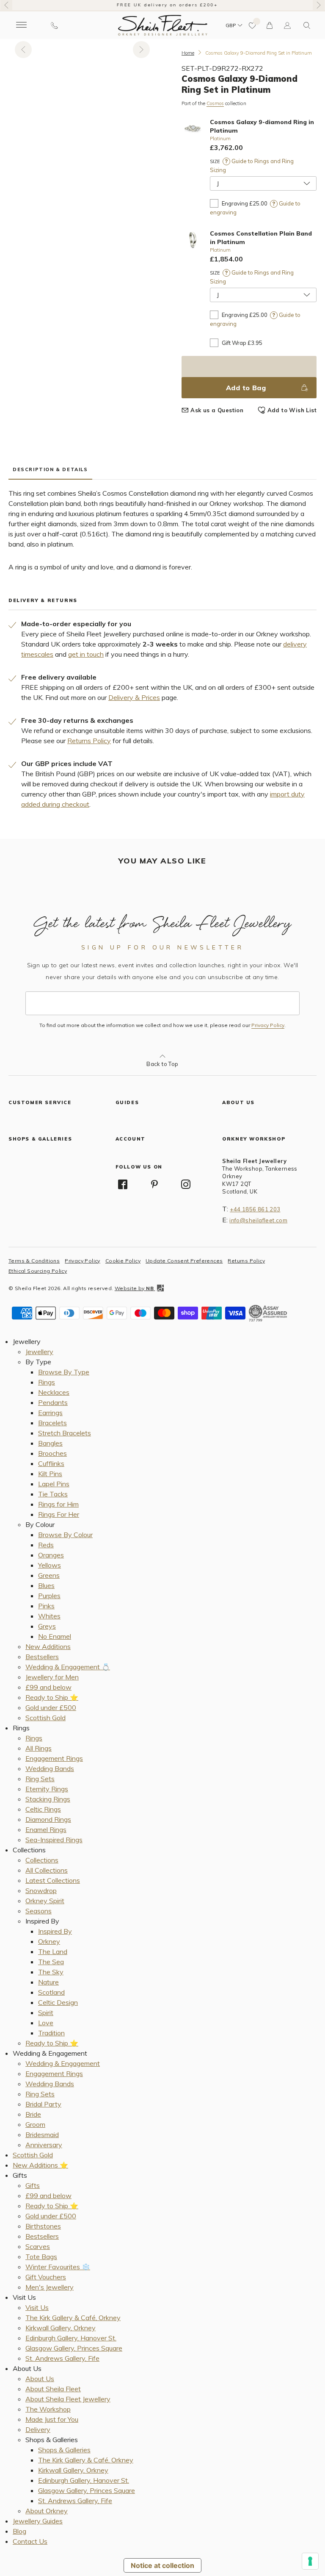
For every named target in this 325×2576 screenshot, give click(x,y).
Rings (47, 1382)
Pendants (53, 1402)
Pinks (46, 1606)
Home (188, 53)
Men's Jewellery (50, 2287)
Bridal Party (43, 2104)
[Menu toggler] (21, 25)
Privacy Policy (268, 1025)
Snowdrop (41, 1890)
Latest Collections (53, 1880)
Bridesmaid (42, 2135)
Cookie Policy (123, 1261)
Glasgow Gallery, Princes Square (74, 2348)
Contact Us (30, 2541)
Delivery (38, 2429)
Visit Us (37, 2307)
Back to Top (162, 1064)
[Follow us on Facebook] (123, 1184)
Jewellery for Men (52, 1677)
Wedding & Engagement (63, 2063)
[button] (307, 25)
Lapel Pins (54, 1484)
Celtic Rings (43, 1809)
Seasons (39, 1911)
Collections (42, 1860)
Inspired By (55, 1931)
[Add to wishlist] (253, 25)
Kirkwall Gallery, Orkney (61, 2328)
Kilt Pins (50, 1474)
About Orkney (47, 2511)
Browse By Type (64, 1372)
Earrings (50, 1413)
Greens (49, 1575)
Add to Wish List (292, 410)
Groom (35, 2124)
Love (46, 2023)
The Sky (51, 1972)
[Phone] (54, 25)
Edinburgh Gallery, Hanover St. (71, 2338)
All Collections (47, 1870)
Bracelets (52, 1423)
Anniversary (44, 2145)
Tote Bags (41, 2257)
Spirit (46, 2012)
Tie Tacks (53, 1494)
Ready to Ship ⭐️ (52, 1697)
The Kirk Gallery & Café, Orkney (73, 2318)
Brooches (52, 1453)
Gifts (33, 2185)
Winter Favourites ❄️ (58, 2267)
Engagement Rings (54, 1758)
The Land (53, 1951)
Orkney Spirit (45, 1901)
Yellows (50, 1565)
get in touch (86, 654)
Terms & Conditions (34, 1261)
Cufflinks (51, 1463)
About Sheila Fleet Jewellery (68, 2399)
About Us (40, 2379)
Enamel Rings (46, 1829)
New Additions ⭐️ (40, 2165)
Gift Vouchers (46, 2277)
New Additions (48, 1646)
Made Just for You (52, 2419)
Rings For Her (59, 1514)
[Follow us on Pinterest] (154, 1184)
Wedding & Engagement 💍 (68, 1667)
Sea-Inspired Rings (54, 1840)
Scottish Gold (45, 1718)
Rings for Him (58, 1504)
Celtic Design (58, 2002)
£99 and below (48, 1687)
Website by (134, 1288)
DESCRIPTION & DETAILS (50, 469)
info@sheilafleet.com (258, 1220)
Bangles (50, 1443)
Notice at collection (162, 2565)
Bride (33, 2114)
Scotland (51, 1992)
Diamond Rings (48, 1819)
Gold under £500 (51, 1707)
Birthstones (43, 2226)
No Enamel (55, 1636)
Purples (49, 1596)
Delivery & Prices (134, 697)
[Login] (287, 25)
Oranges (51, 1555)
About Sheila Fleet (53, 2389)
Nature (48, 1982)
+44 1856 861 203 (255, 1209)
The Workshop (48, 2409)
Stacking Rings (48, 1799)
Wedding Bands (50, 1768)
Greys (47, 1626)
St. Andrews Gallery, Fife (62, 2358)
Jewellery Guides (38, 2521)
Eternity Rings (47, 1789)
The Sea (51, 1962)
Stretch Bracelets (65, 1433)
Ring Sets (40, 1779)
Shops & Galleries (64, 2450)
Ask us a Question (217, 410)
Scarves (38, 2246)
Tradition (51, 2033)
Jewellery (39, 1352)
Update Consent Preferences (184, 1261)
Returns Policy (89, 741)
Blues (46, 1585)
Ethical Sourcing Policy (38, 1271)
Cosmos (215, 104)
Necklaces (54, 1392)
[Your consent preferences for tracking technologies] (310, 2561)
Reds (46, 1545)
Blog (19, 2531)
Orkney (49, 1941)
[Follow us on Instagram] (186, 1184)
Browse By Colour (65, 1535)
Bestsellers (42, 1657)
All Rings (39, 1748)
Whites (49, 1616)
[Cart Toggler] (270, 25)
